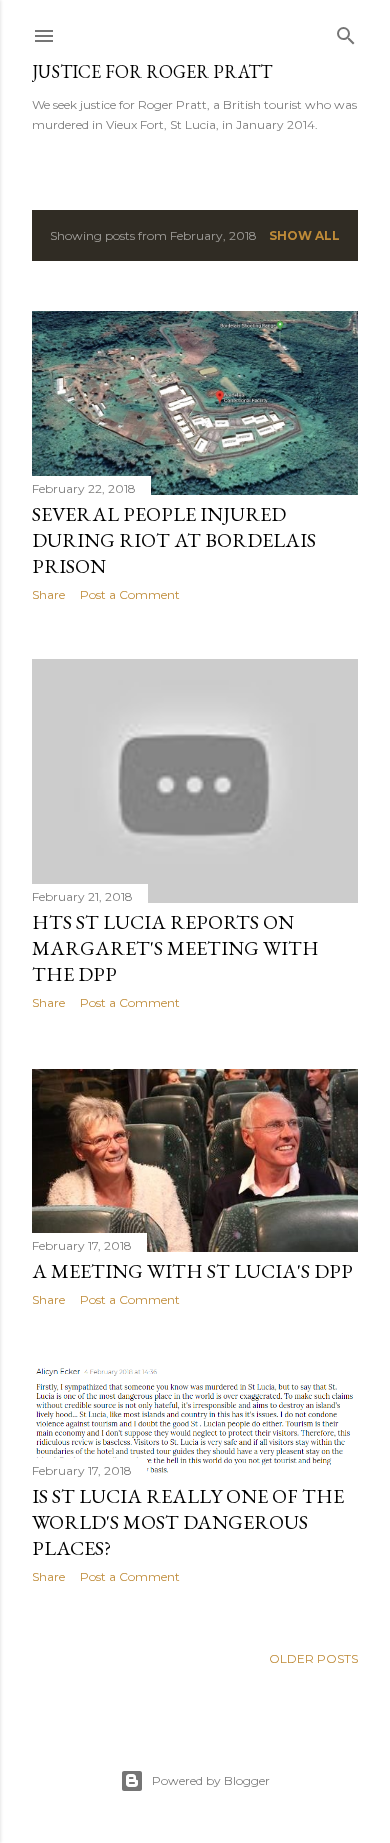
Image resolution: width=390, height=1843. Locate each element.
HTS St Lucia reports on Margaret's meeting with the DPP (175, 948)
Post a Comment (130, 594)
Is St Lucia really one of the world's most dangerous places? (188, 1522)
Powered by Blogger (211, 1780)
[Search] (346, 31)
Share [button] (48, 594)
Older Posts (313, 1658)
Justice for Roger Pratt (152, 71)
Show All (304, 235)
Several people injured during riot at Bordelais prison (174, 540)
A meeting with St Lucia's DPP (192, 1271)
